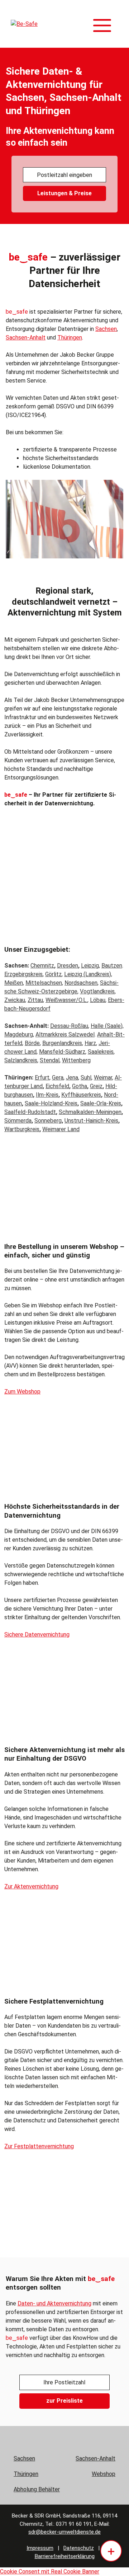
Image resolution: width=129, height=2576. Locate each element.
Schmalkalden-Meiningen (90, 1112)
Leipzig (90, 966)
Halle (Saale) (107, 1026)
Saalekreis (101, 1052)
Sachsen (106, 329)
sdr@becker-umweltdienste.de (64, 2532)
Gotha (80, 1086)
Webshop (104, 2474)
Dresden (68, 966)
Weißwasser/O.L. (66, 1000)
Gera (58, 1078)
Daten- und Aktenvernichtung (54, 2303)
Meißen (14, 983)
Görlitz (53, 974)
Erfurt (42, 1078)
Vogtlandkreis (97, 991)
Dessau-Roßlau (69, 1026)
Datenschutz (79, 2548)
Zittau (35, 1000)
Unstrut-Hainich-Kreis (91, 1121)
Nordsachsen (81, 983)
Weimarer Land (61, 1129)
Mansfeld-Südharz (62, 1052)
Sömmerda (18, 1121)
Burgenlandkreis (62, 1043)
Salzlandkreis (21, 1060)
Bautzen (112, 966)
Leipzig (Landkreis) (88, 974)
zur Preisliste (64, 2401)
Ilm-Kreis (47, 1095)
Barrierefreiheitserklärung (65, 2556)
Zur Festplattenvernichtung (39, 2146)
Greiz (96, 1086)
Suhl (86, 1078)
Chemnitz (42, 966)
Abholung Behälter (37, 2489)
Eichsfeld (57, 1086)
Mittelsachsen (44, 983)
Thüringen (70, 338)
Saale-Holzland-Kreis (51, 1103)
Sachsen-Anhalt (26, 338)
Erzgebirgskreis (23, 974)
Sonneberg (48, 1121)
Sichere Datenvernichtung (37, 1634)
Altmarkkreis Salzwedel (65, 1034)
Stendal (50, 1060)
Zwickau (15, 1000)
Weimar (103, 1078)
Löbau (98, 1000)
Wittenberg (76, 1060)
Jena (72, 1078)
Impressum (40, 2548)
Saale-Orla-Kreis (101, 1103)
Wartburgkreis (22, 1129)
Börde (32, 1043)
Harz (90, 1043)
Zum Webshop (22, 1392)
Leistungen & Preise (64, 193)
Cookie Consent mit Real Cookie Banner (50, 2572)
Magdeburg (19, 1034)
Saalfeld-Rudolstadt (30, 1112)
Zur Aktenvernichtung (31, 1886)
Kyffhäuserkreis (81, 1095)
